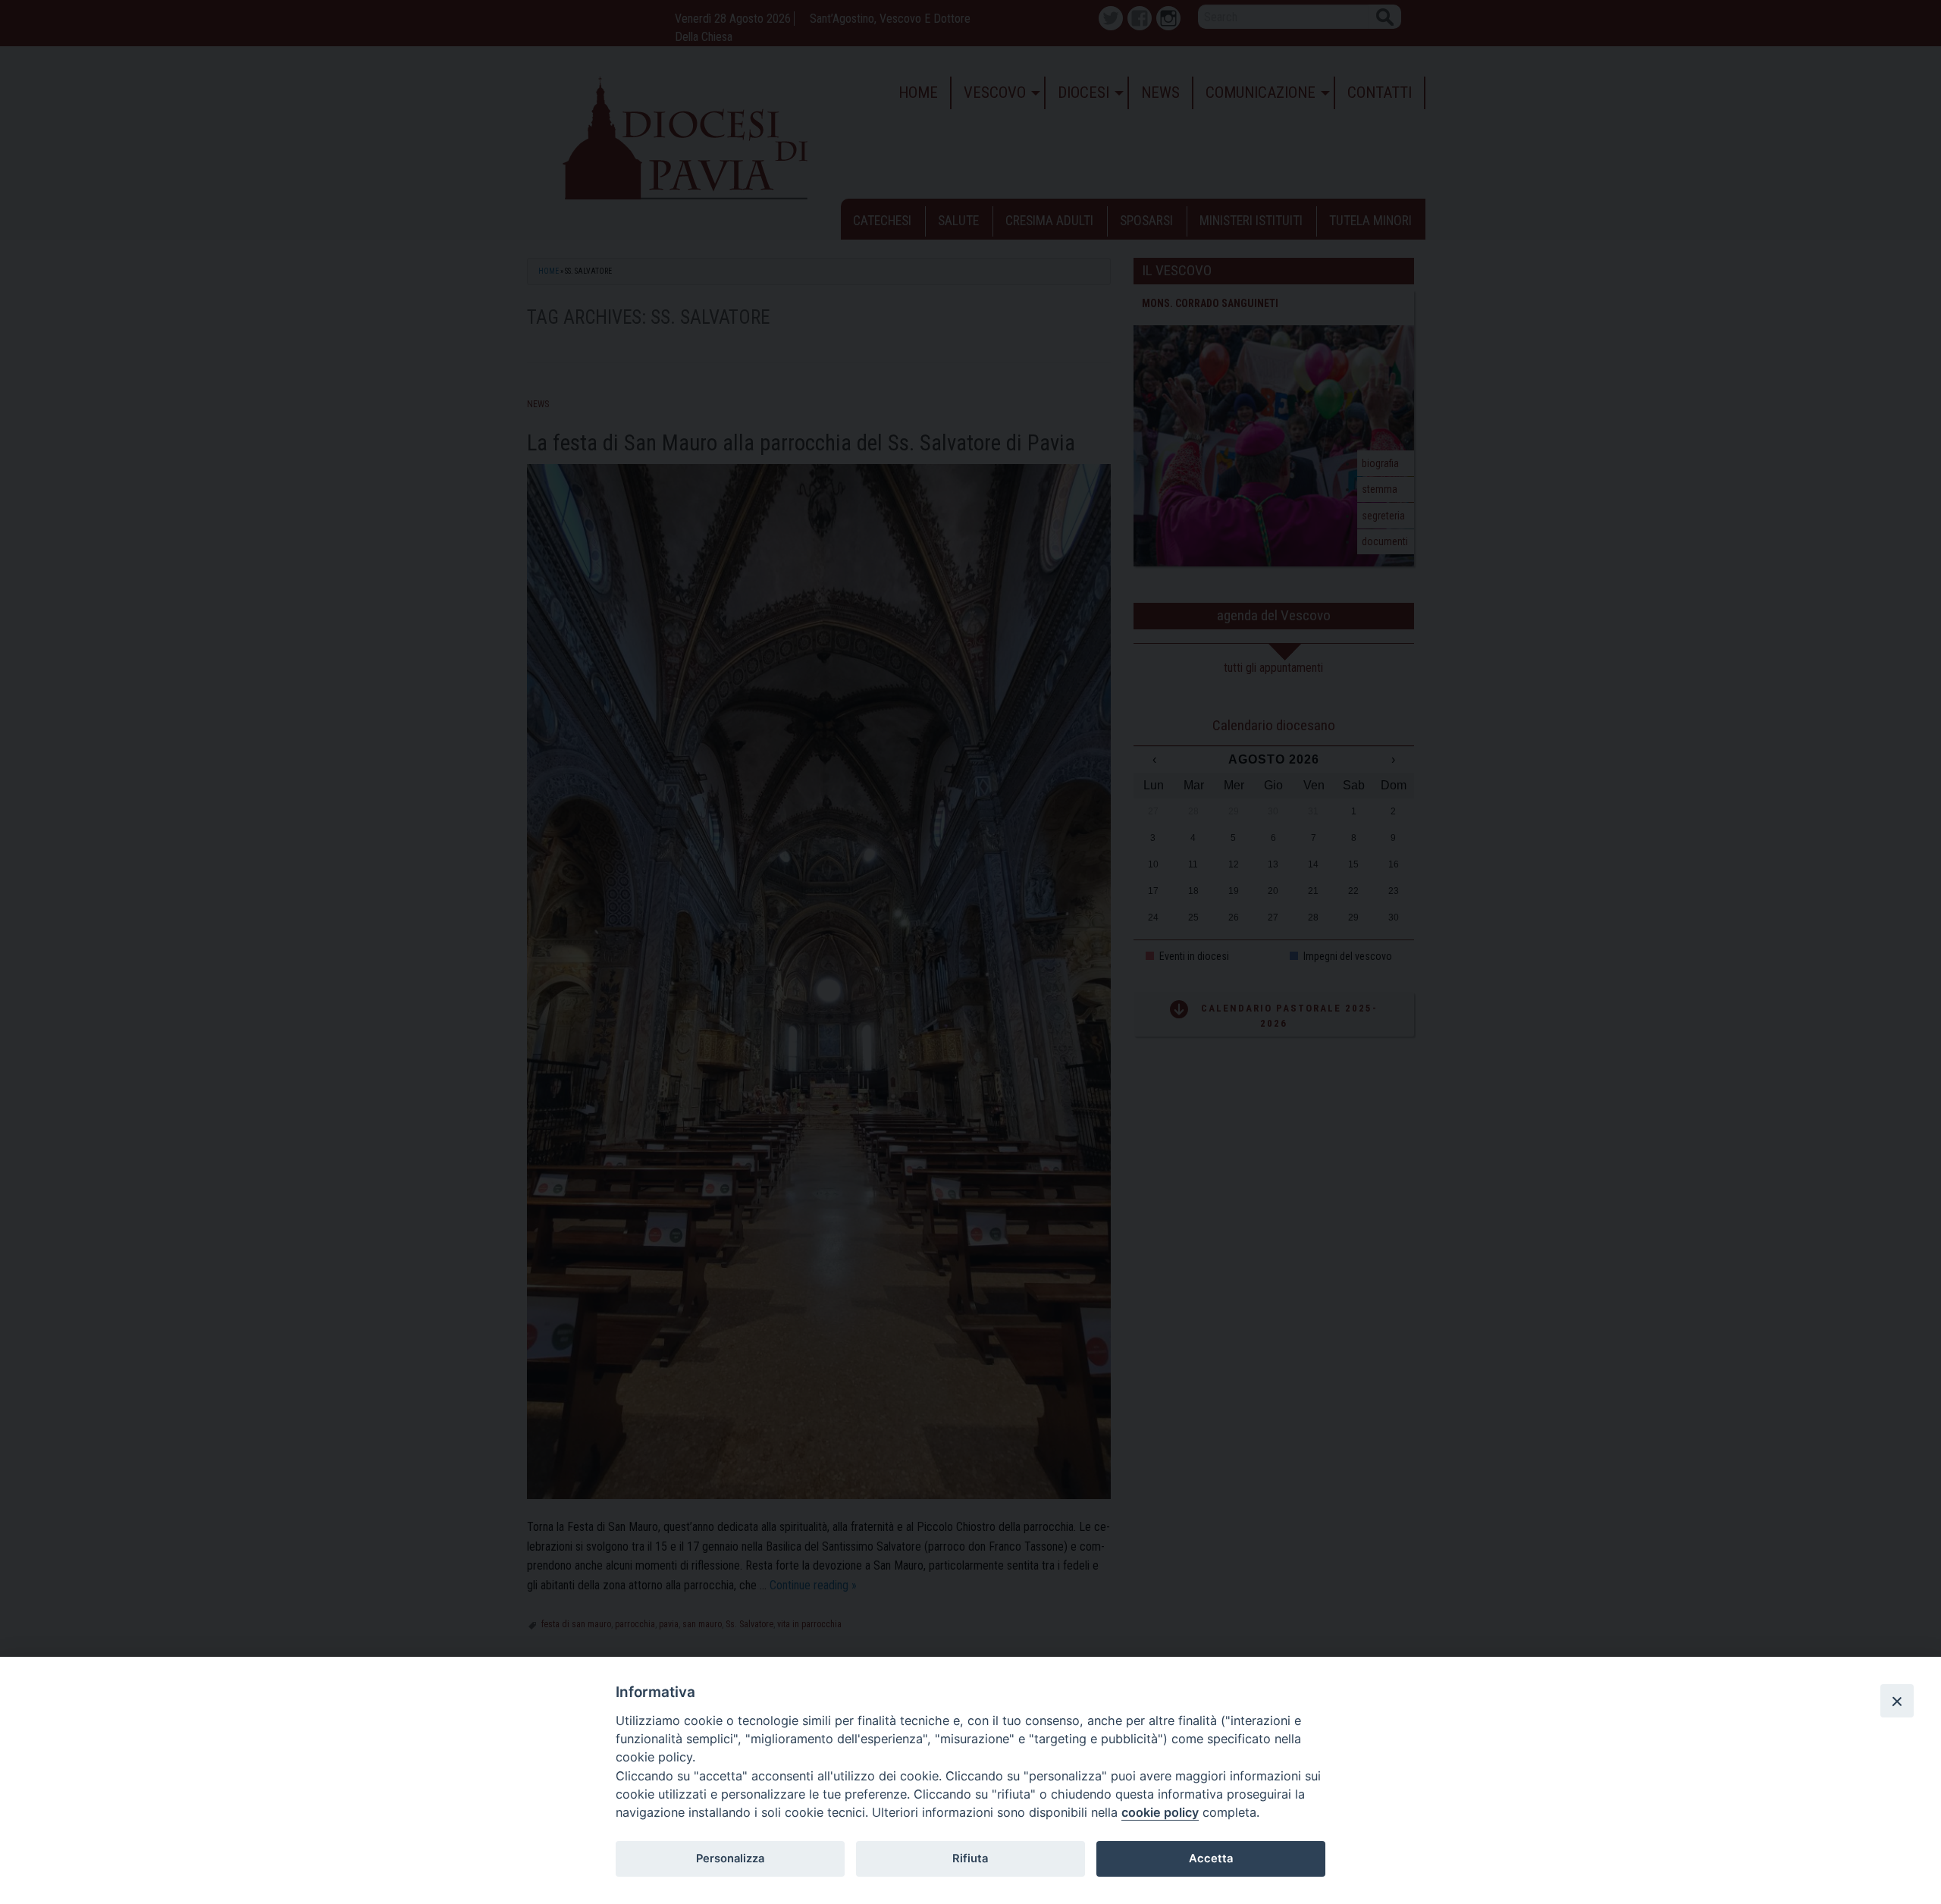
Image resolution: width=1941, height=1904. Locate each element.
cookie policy (1160, 1812)
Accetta (1211, 1859)
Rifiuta (970, 1859)
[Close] (1897, 1701)
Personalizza (730, 1859)
